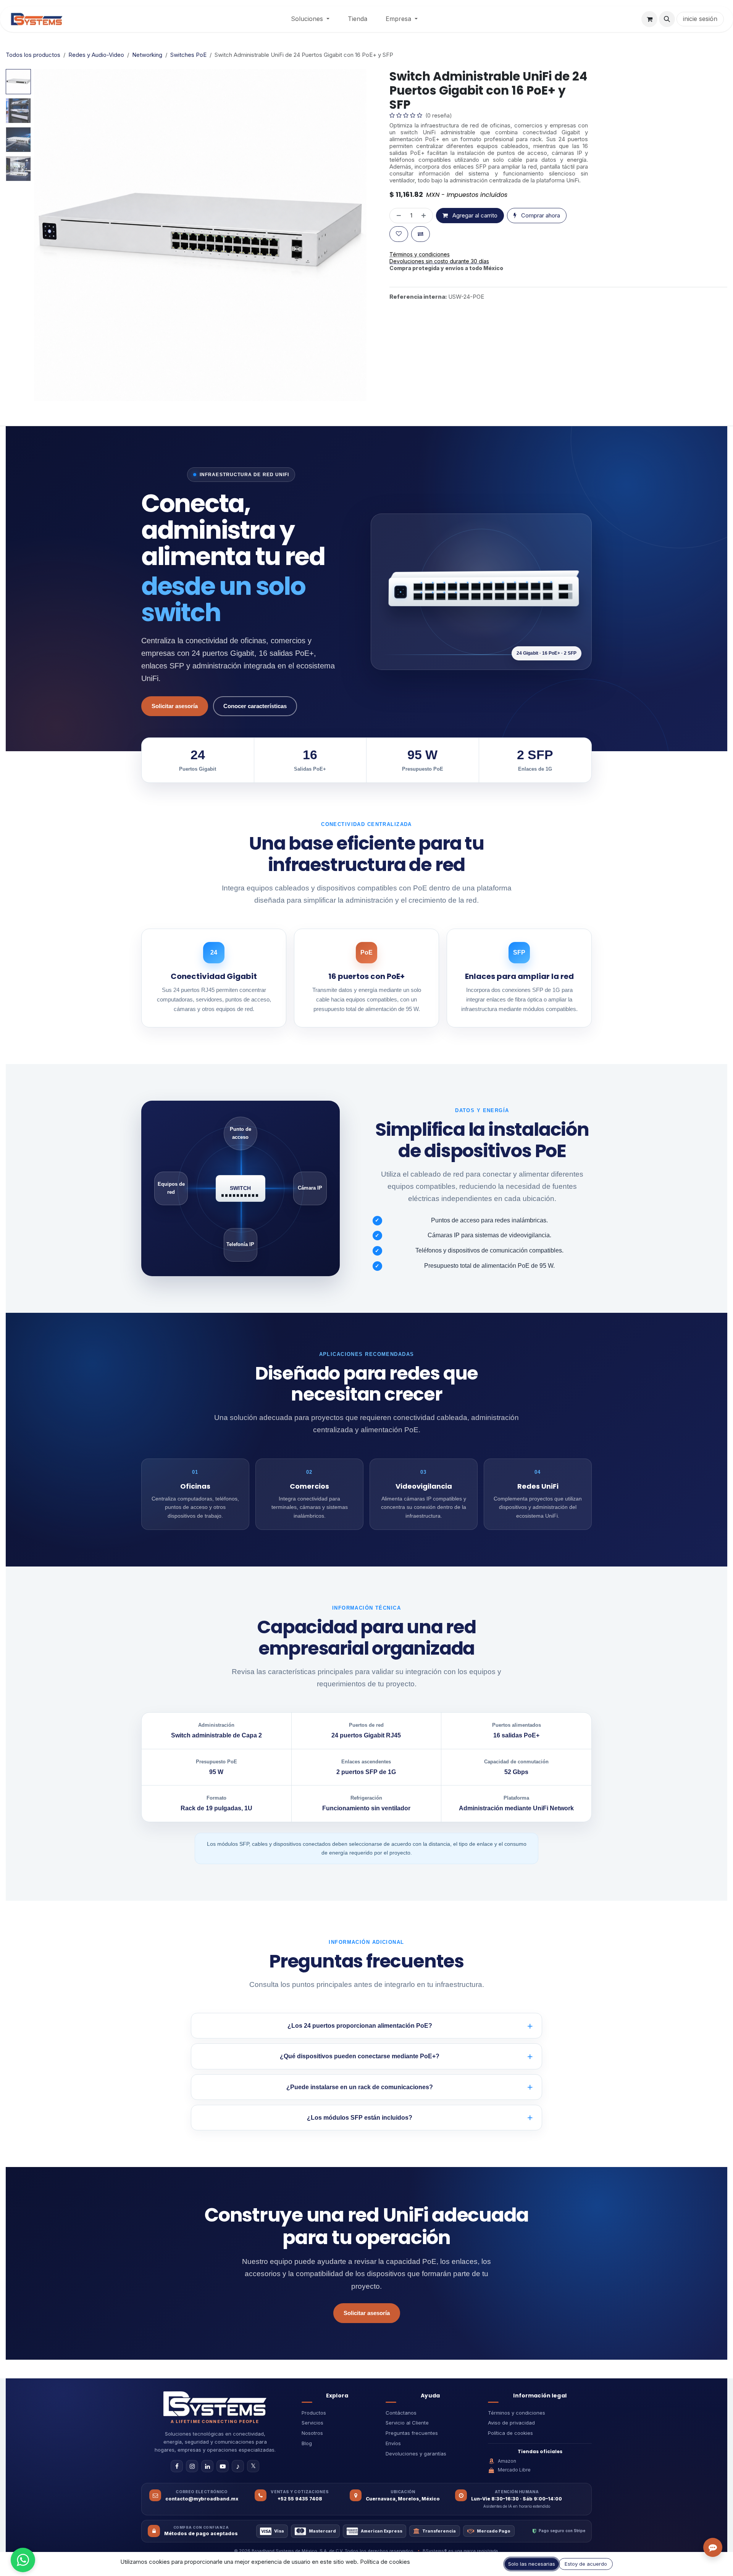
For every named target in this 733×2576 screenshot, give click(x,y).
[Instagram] (192, 2466)
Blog (307, 2443)
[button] (667, 19)
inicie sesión (700, 19)
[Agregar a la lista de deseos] (399, 254)
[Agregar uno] (425, 236)
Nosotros (312, 2433)
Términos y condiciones (517, 2413)
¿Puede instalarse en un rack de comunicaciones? (360, 2087)
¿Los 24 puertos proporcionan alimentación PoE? (360, 2026)
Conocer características (255, 706)
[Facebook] (177, 2466)
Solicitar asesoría (175, 706)
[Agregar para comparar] (421, 254)
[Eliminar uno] (397, 236)
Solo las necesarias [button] (532, 2564)
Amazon (507, 2461)
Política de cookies (510, 2433)
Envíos (393, 2443)
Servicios (312, 2423)
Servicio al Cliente (407, 2423)
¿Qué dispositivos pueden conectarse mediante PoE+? (360, 2056)
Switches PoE (188, 55)
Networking (147, 55)
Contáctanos (401, 2413)
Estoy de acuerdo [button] (586, 2564)
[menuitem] (310, 19)
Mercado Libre (514, 2470)
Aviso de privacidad (511, 2423)
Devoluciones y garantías (416, 2454)
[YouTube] (223, 2466)
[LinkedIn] (207, 2466)
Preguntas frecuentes (412, 2433)
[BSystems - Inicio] (215, 2404)
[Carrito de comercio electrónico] (649, 19)
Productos (314, 2413)
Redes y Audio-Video (96, 55)
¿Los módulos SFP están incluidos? (360, 2118)
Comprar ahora (540, 236)
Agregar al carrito (474, 236)
